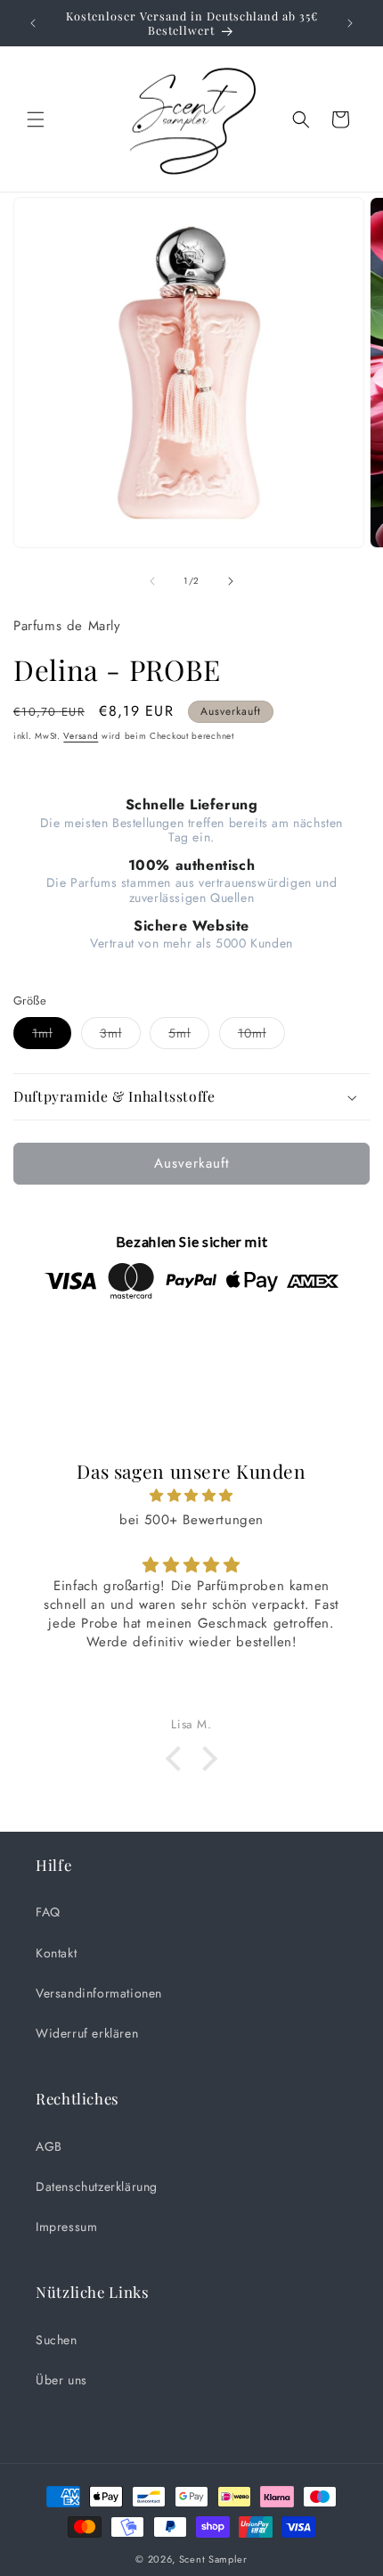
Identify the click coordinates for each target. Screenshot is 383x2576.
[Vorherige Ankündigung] (33, 23)
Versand (81, 736)
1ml (52, 1036)
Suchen (57, 2340)
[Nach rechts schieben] (231, 581)
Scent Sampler (213, 2559)
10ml (261, 1036)
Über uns (61, 2380)
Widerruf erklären (87, 2033)
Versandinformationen (99, 1993)
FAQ (48, 1912)
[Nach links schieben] (152, 581)
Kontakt (56, 1953)
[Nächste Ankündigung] (350, 23)
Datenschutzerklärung (97, 2186)
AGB (49, 2146)
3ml (120, 1036)
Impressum (66, 2227)
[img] (191, 1496)
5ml (189, 1036)
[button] (36, 119)
